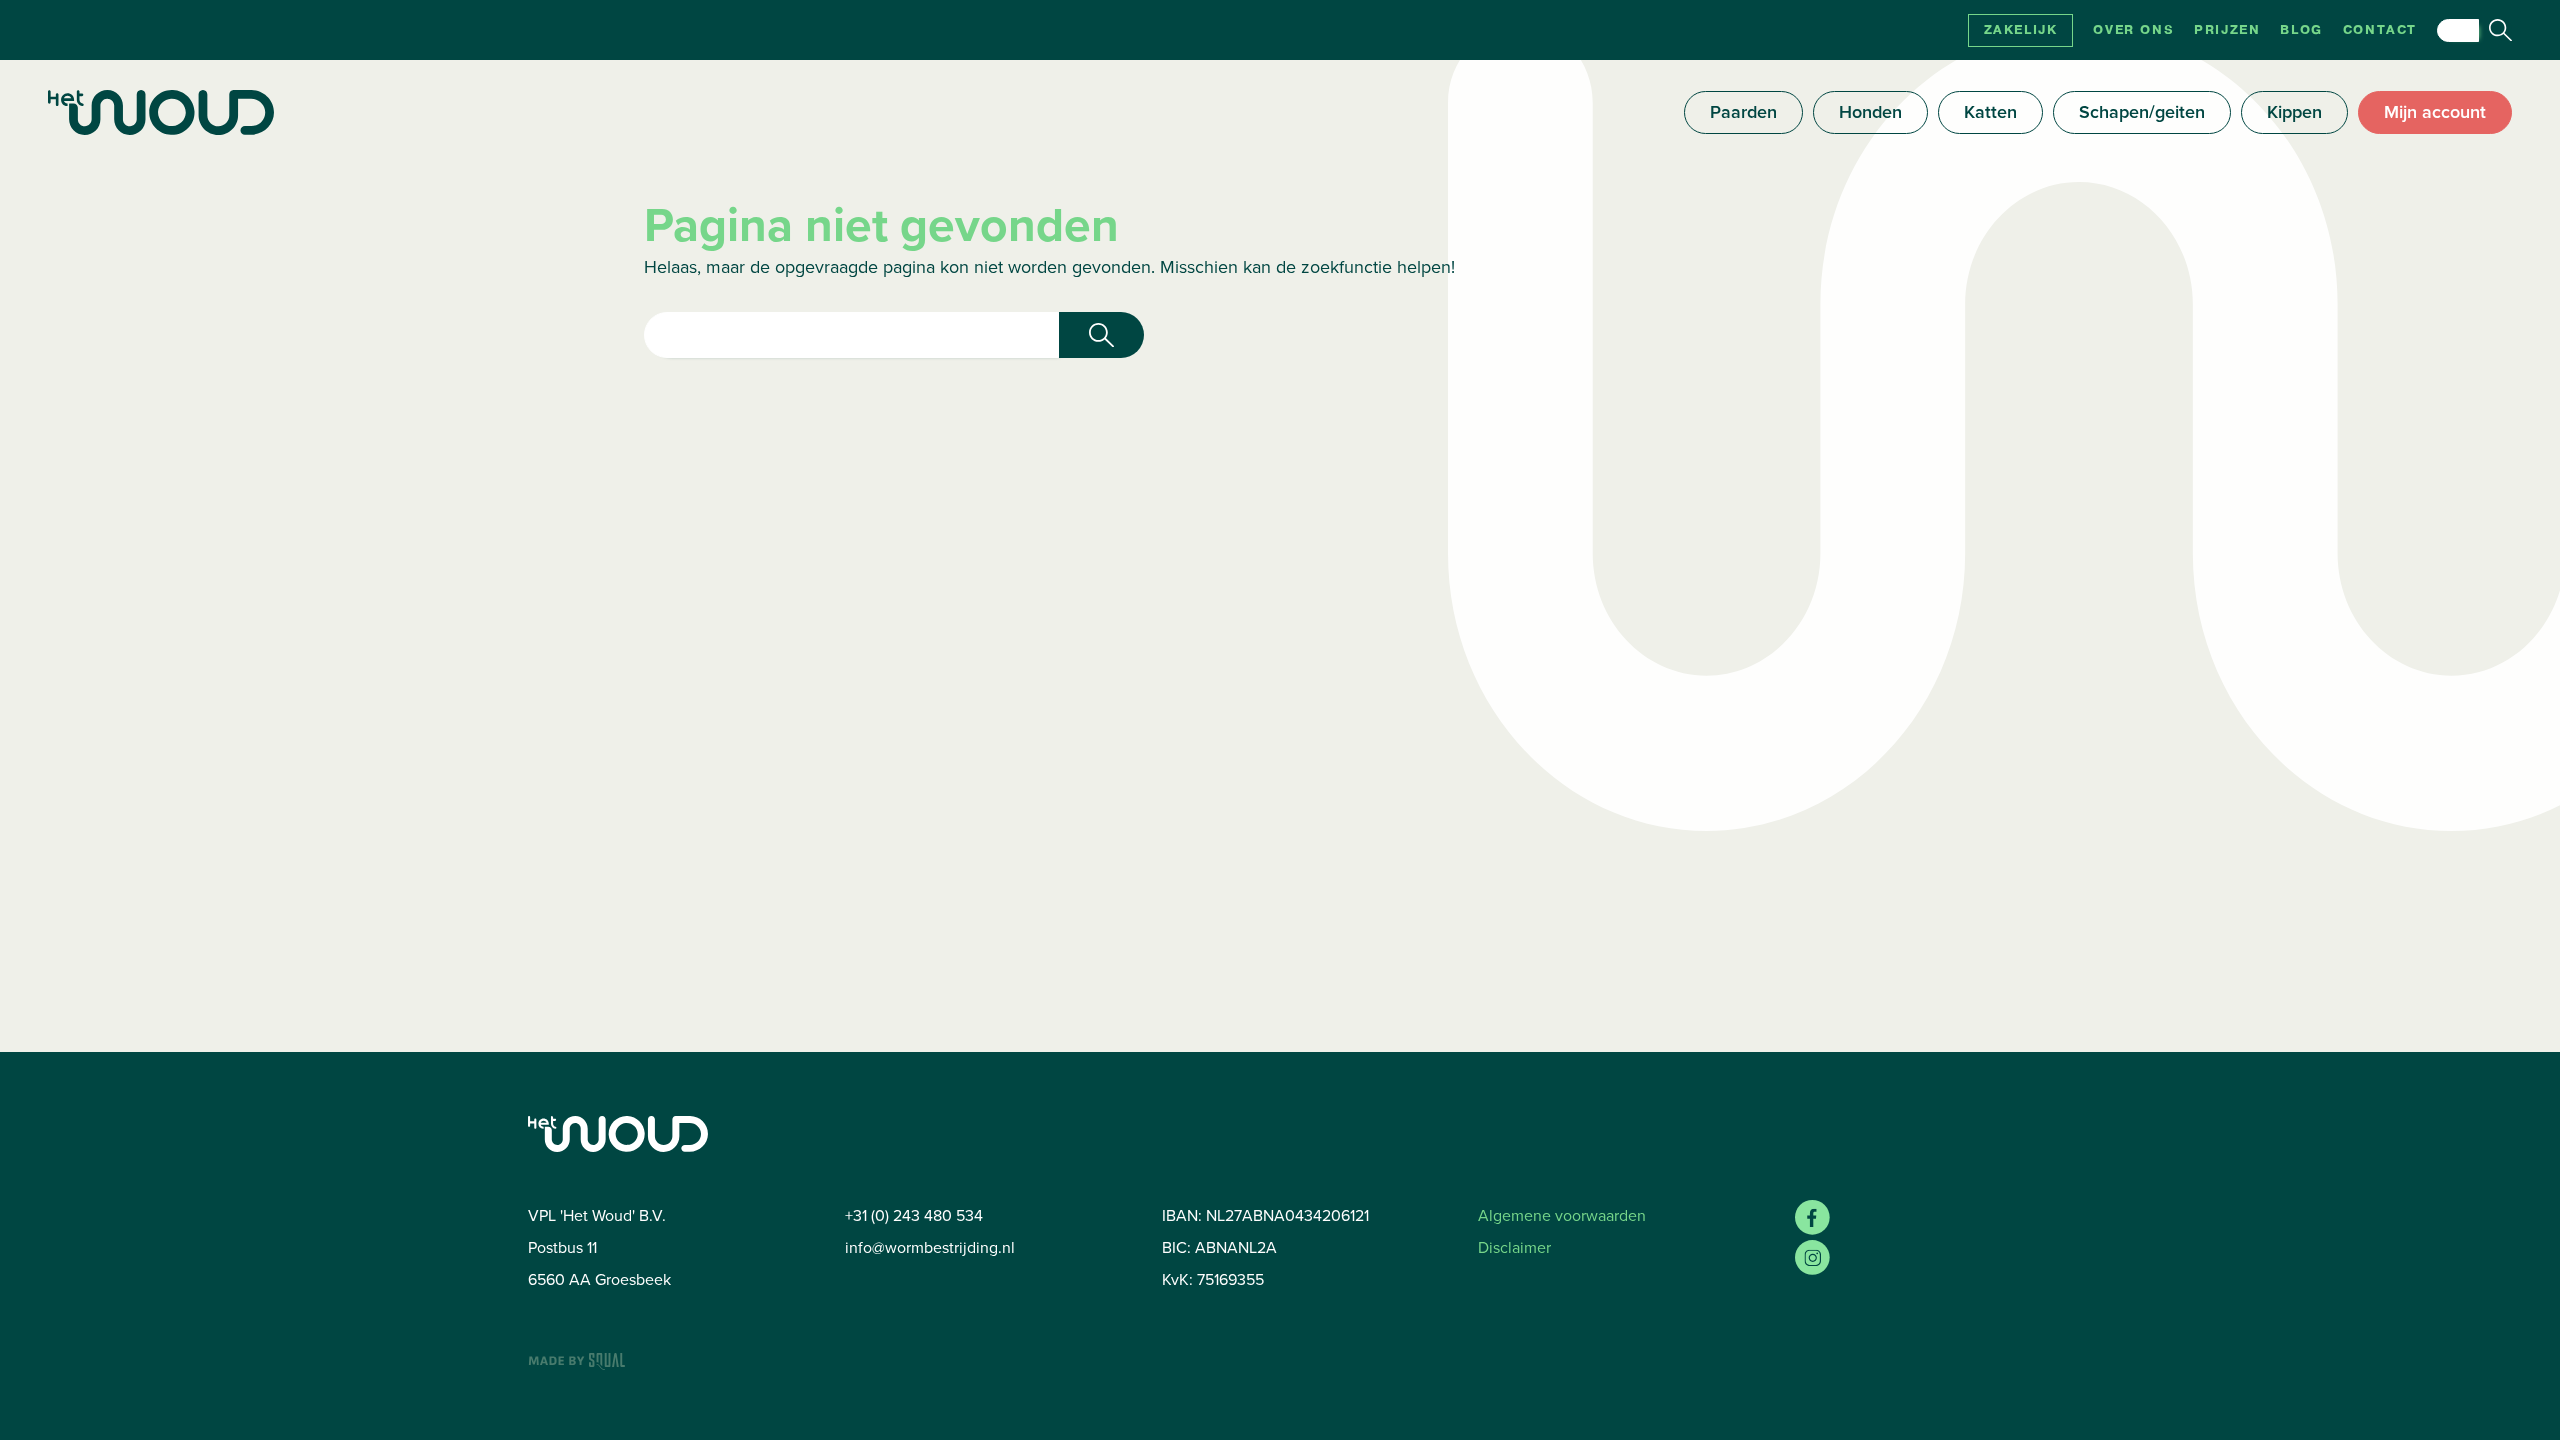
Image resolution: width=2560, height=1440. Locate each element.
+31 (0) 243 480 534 (914, 1215)
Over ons (2133, 30)
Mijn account (2435, 112)
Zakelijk (2021, 30)
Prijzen (2227, 30)
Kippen (2294, 112)
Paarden (1743, 112)
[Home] (161, 112)
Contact (2380, 30)
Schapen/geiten (2142, 112)
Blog (2301, 30)
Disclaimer (1514, 1247)
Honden (1870, 112)
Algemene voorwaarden (1562, 1215)
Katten (1990, 112)
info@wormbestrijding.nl (930, 1247)
